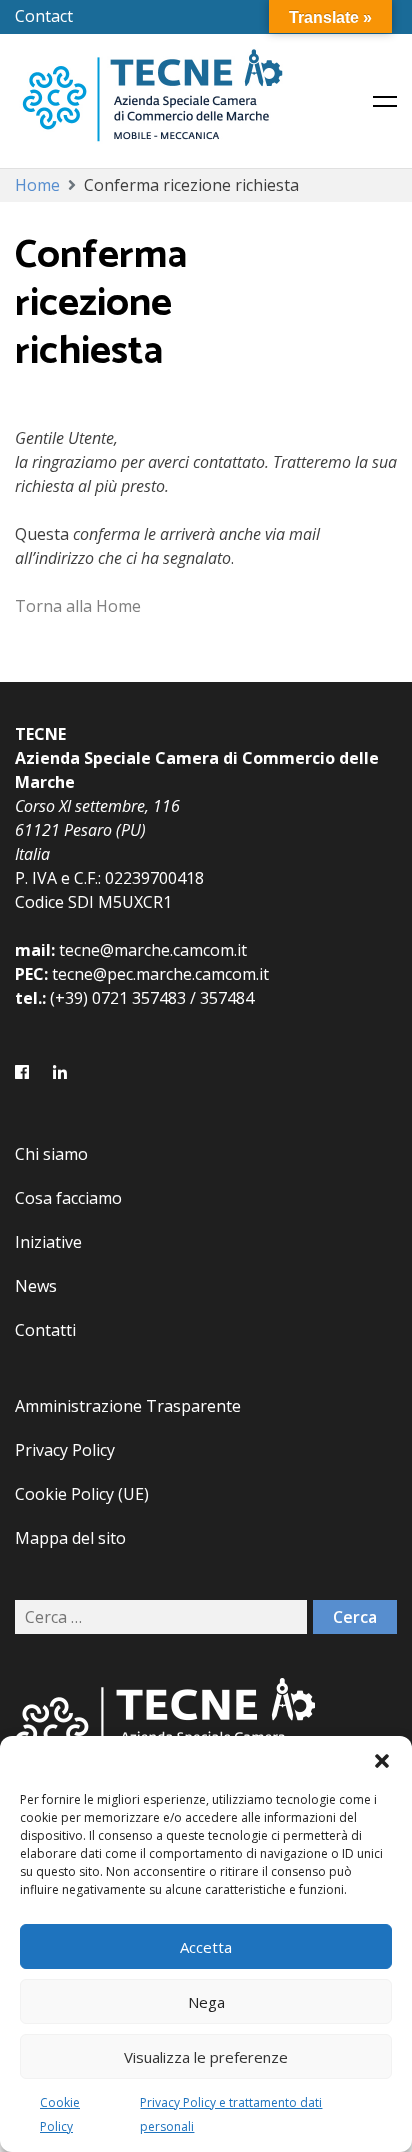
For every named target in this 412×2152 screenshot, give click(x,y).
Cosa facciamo (68, 1198)
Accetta (206, 1947)
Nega (206, 2002)
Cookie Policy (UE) (82, 1494)
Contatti (45, 1330)
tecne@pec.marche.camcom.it (160, 974)
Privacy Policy (65, 1450)
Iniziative (48, 1242)
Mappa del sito (70, 1538)
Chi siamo (51, 1154)
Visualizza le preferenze (206, 2057)
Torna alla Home (78, 606)
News (36, 1286)
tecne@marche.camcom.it (153, 950)
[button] (382, 1761)
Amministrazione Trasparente (128, 1406)
